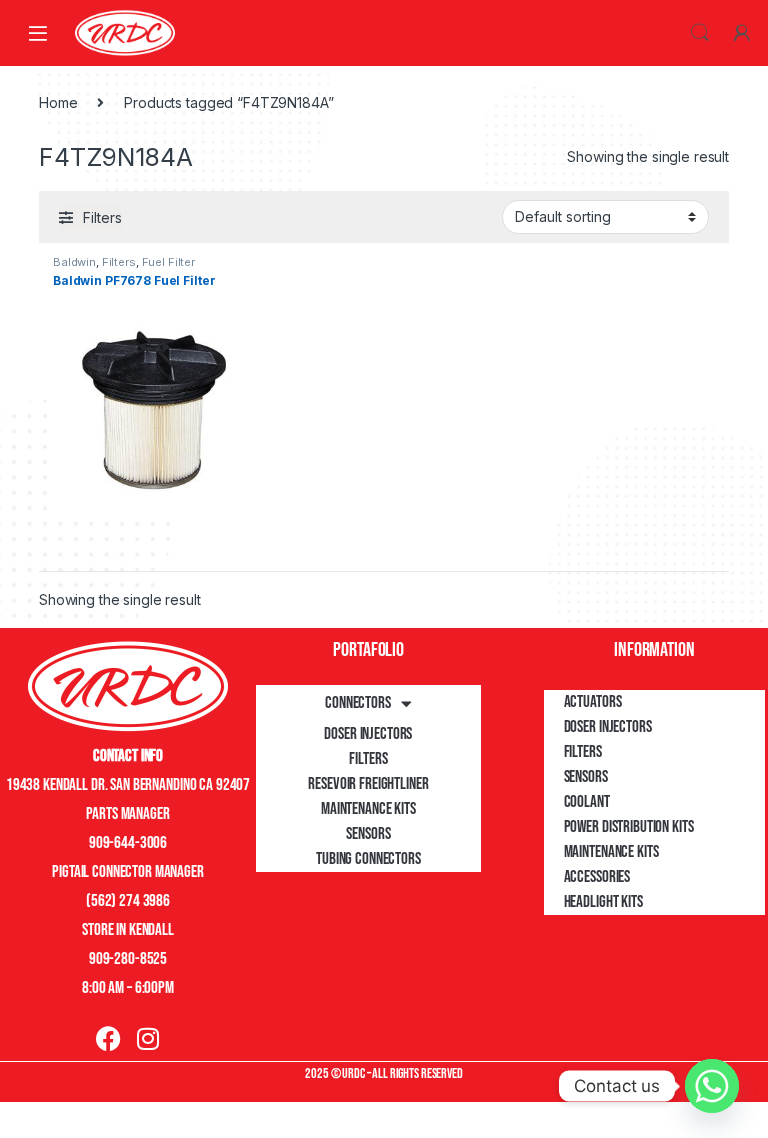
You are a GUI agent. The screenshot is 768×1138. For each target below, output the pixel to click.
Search (700, 33)
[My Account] (742, 33)
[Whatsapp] (712, 1086)
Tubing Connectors (368, 859)
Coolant (587, 802)
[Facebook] (108, 1038)
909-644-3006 (128, 843)
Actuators (593, 702)
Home (58, 102)
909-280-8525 (128, 959)
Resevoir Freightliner (368, 784)
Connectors (358, 703)
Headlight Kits (603, 902)
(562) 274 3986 (128, 901)
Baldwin (74, 262)
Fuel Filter (168, 262)
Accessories (597, 877)
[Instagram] (147, 1038)
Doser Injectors (368, 734)
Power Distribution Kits (629, 827)
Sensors (368, 834)
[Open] (38, 32)
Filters (119, 262)
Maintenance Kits (368, 809)
